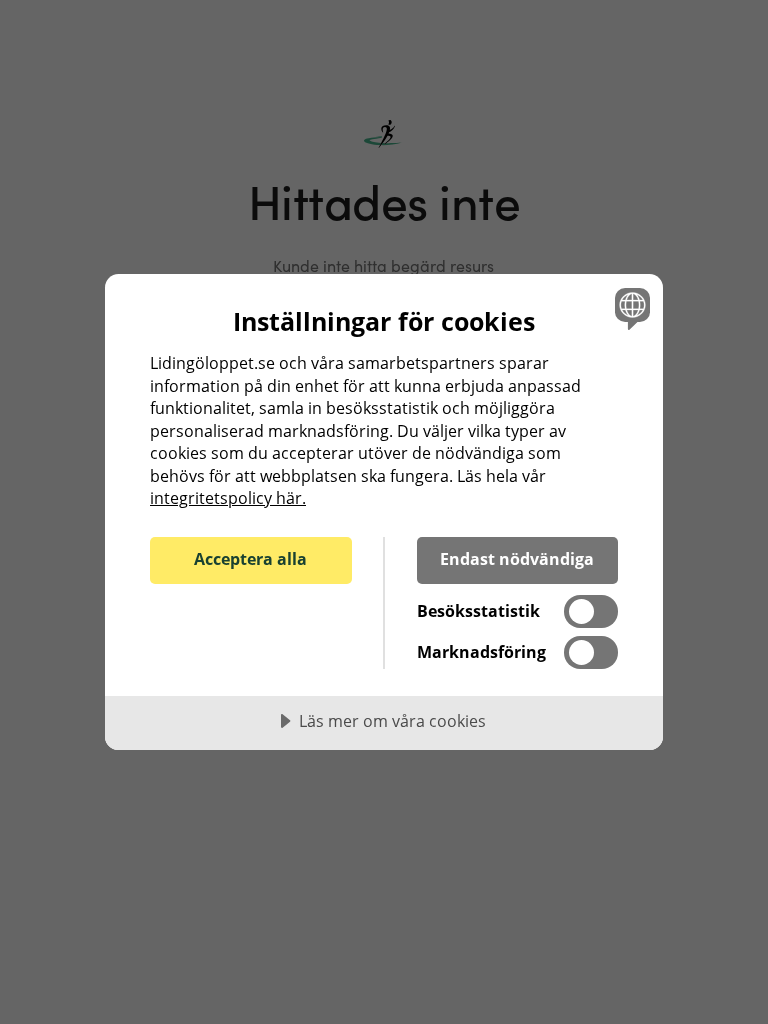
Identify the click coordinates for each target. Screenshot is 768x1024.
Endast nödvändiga (517, 559)
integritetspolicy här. (228, 498)
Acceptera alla (250, 559)
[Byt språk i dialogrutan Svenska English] (630, 308)
